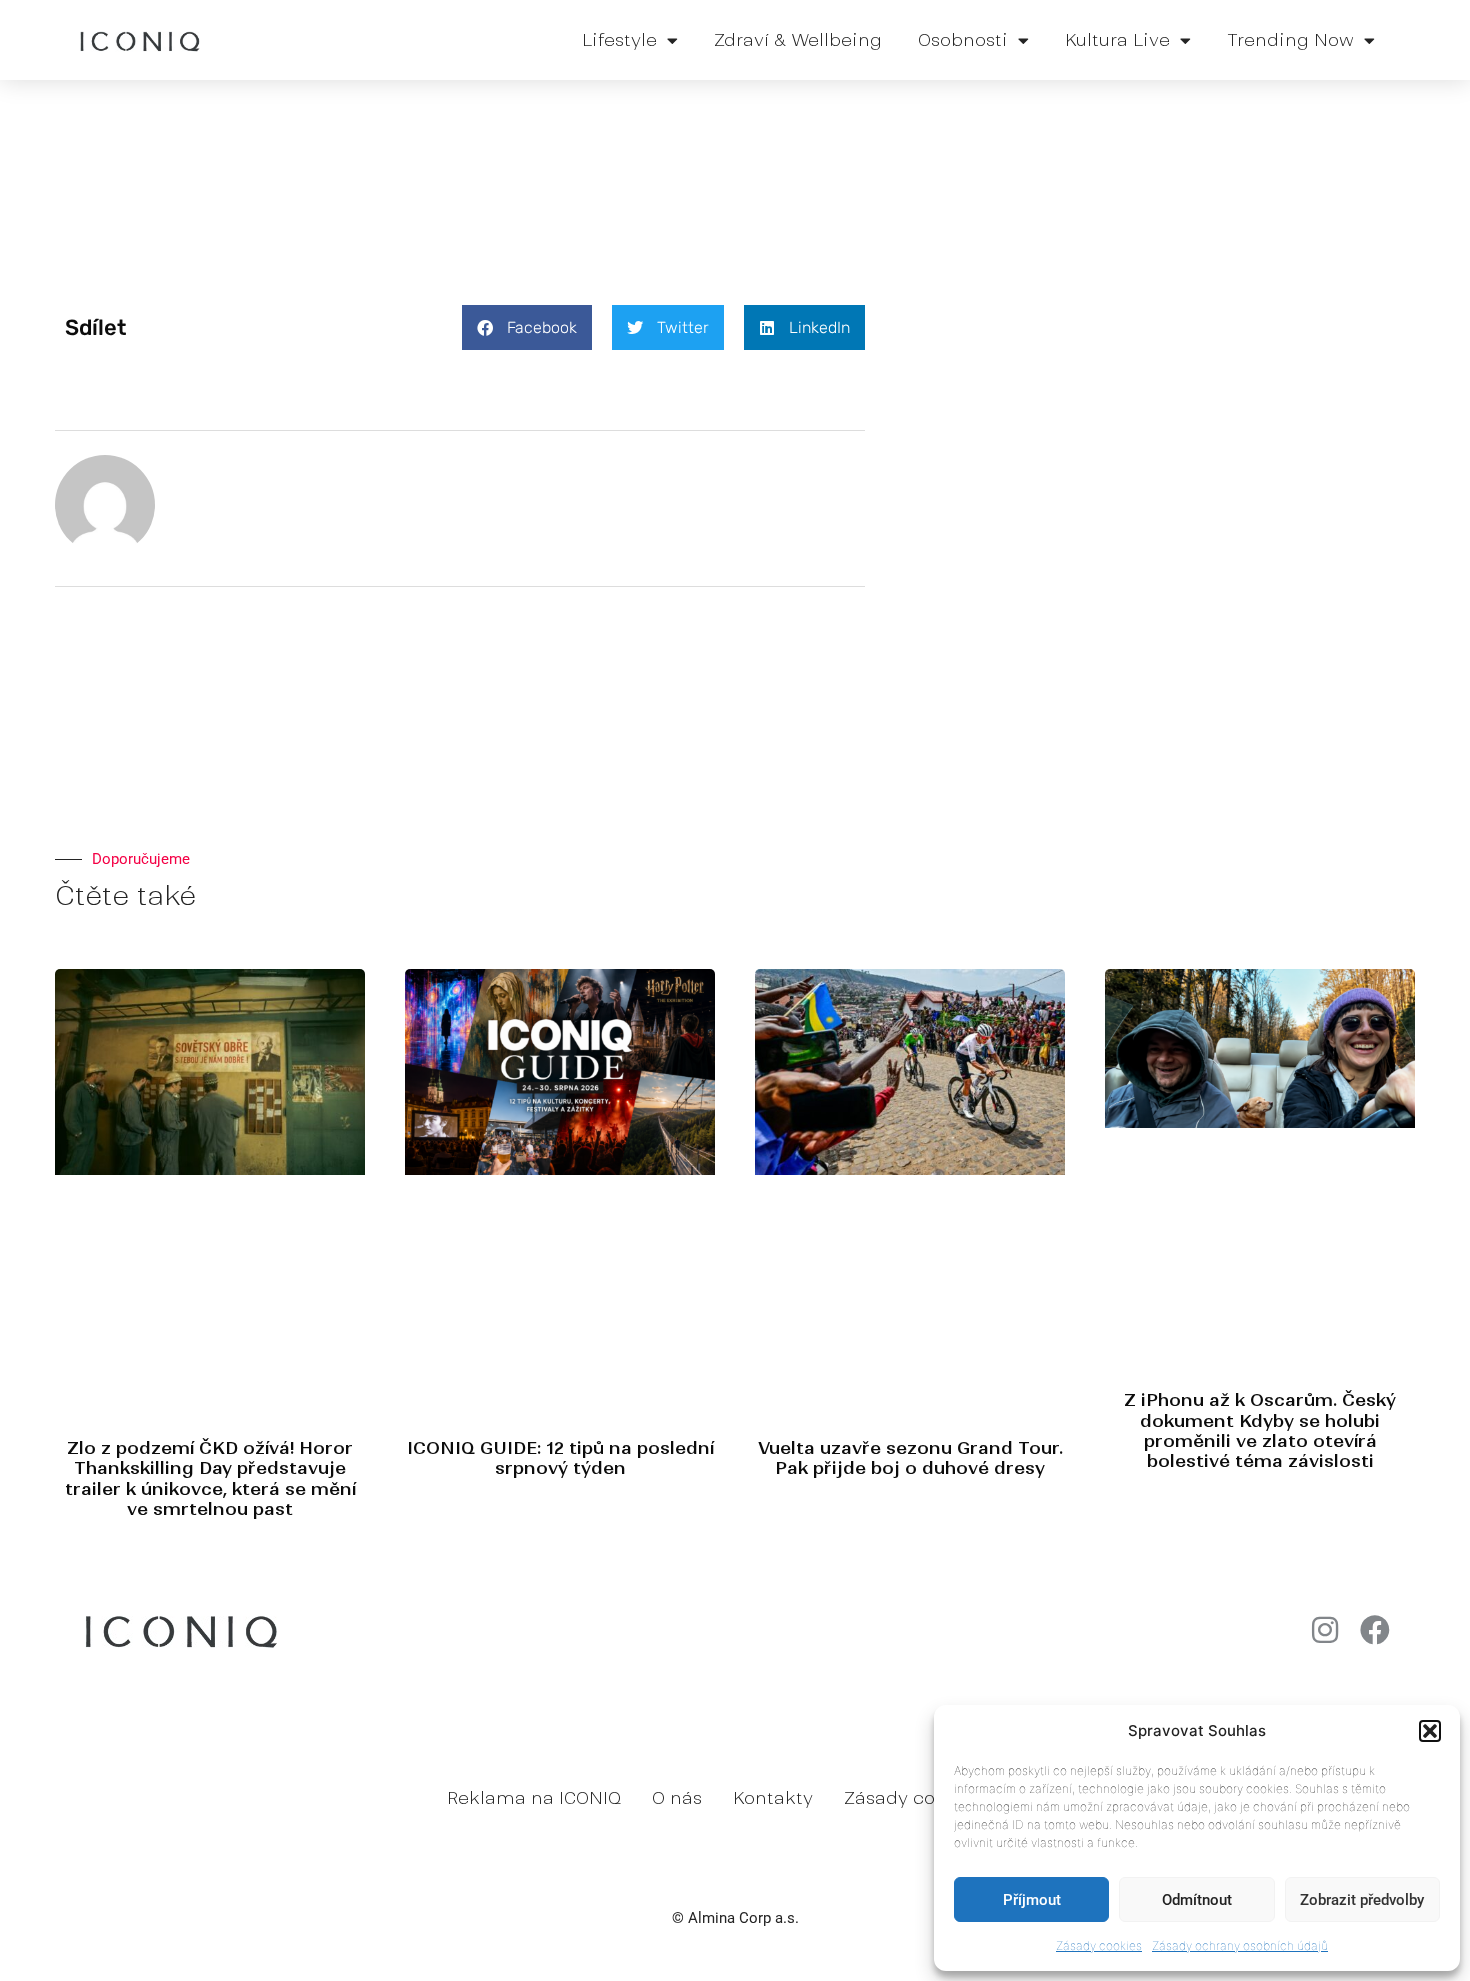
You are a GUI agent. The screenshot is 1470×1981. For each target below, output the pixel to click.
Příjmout (1032, 1900)
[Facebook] (1375, 1630)
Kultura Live (1117, 40)
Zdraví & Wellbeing (798, 40)
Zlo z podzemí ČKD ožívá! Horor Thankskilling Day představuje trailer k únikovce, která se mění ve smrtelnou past (210, 1478)
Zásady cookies (1099, 1945)
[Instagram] (1325, 1630)
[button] (1430, 1731)
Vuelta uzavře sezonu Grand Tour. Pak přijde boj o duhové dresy (910, 1458)
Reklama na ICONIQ (534, 1798)
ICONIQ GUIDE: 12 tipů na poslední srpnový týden (560, 1458)
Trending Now (1290, 40)
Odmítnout (1197, 1900)
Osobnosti (963, 40)
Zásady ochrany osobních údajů (1240, 1945)
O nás (677, 1798)
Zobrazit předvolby (1362, 1900)
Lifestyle (619, 40)
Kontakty (773, 1798)
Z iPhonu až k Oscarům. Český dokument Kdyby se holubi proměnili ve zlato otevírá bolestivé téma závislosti (1260, 1430)
